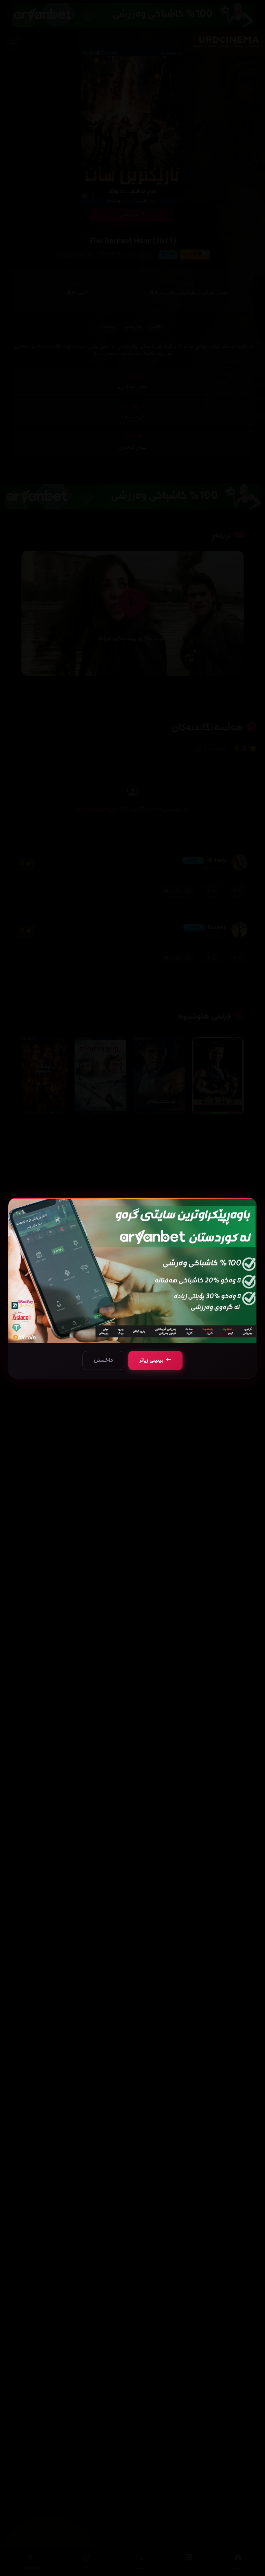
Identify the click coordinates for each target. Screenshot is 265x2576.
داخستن (103, 1360)
